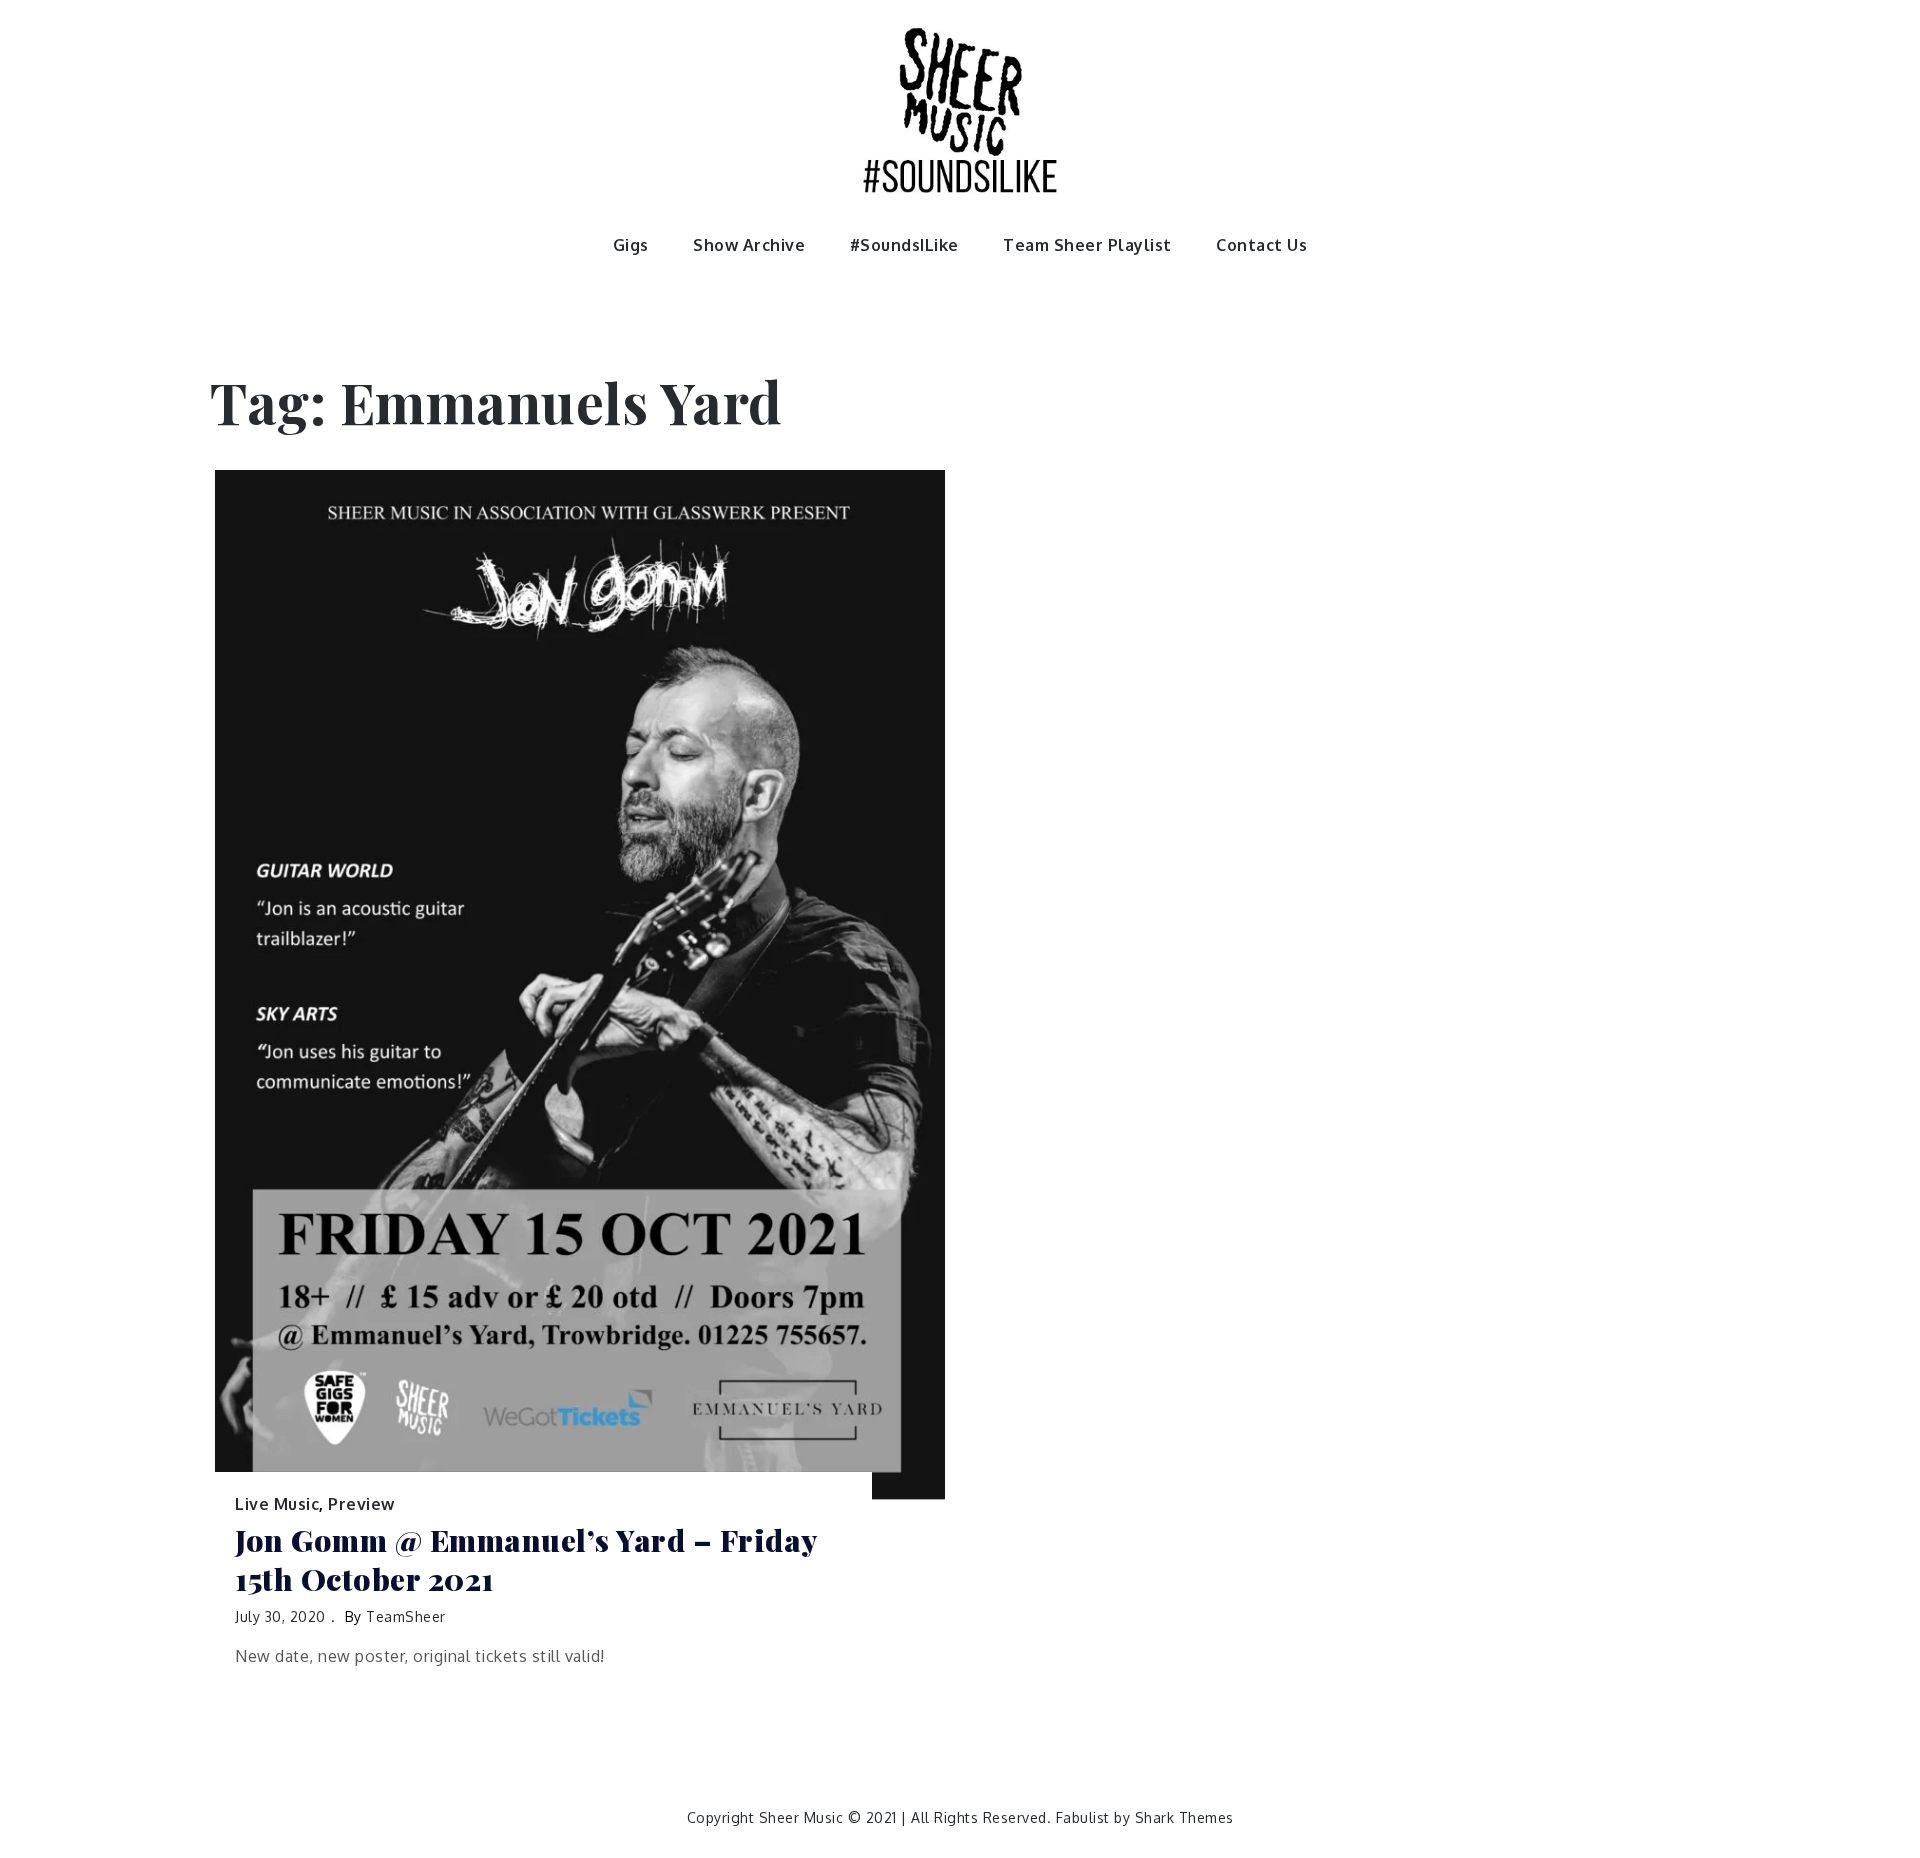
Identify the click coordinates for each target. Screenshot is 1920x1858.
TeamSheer (406, 1616)
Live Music (277, 1504)
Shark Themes (1184, 1817)
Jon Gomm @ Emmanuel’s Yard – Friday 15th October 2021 (526, 1560)
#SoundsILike (904, 245)
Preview (361, 1504)
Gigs (631, 245)
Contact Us (1261, 245)
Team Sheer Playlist (1087, 245)
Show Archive (749, 245)
